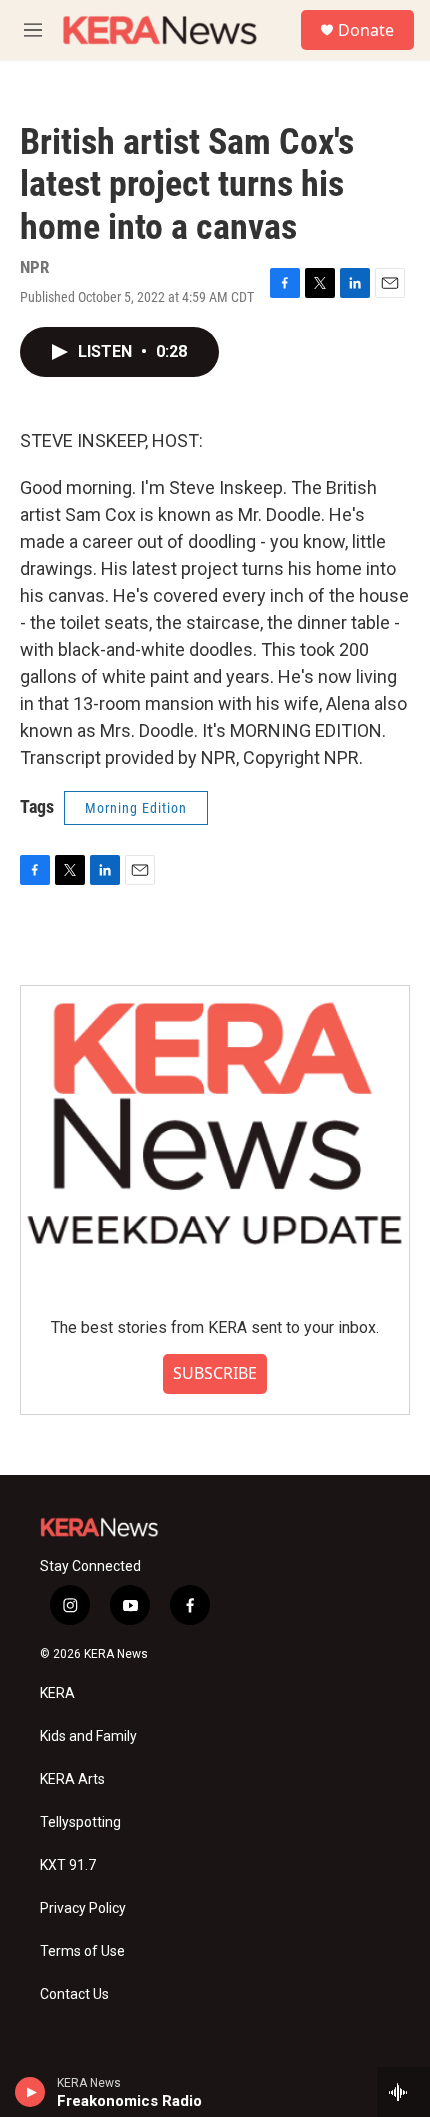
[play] (30, 2092)
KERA (57, 1693)
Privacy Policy (83, 1908)
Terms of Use (82, 1951)
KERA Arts (72, 1779)
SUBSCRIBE (215, 1373)
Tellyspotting (80, 1822)
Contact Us (74, 1994)
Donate (366, 30)
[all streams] (403, 2092)
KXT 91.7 (68, 1865)
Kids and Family (88, 1736)
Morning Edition (136, 808)
